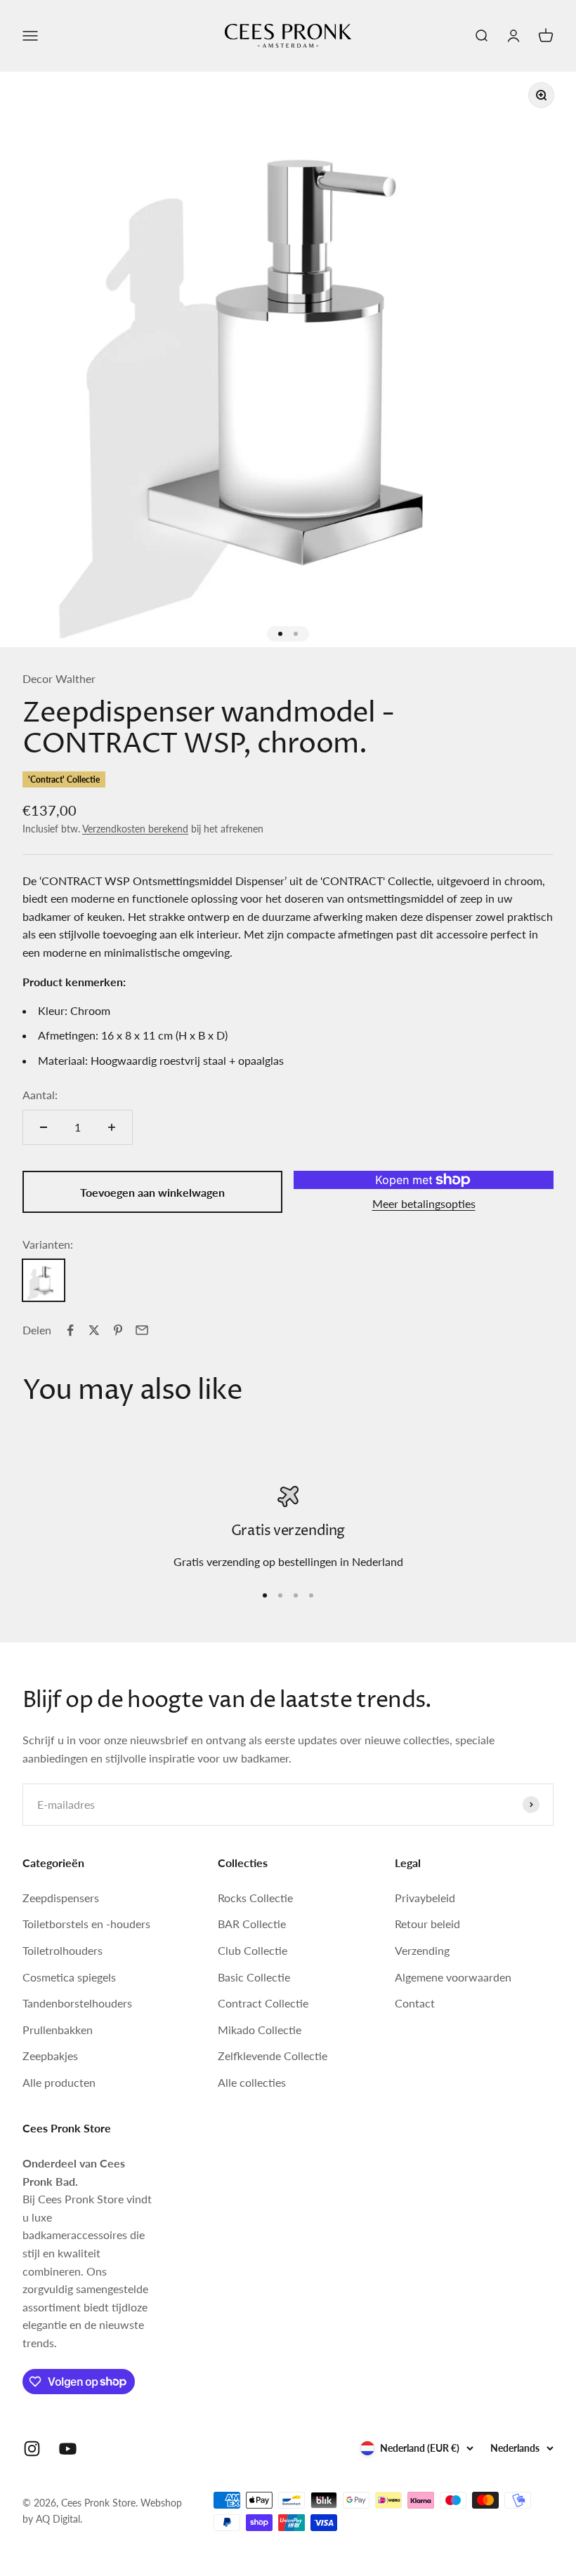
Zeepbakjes (50, 2056)
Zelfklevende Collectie (273, 2056)
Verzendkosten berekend (135, 829)
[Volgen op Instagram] (32, 2449)
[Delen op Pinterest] (118, 1330)
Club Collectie (253, 1950)
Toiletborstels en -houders (86, 1924)
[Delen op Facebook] (70, 1330)
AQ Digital (58, 2519)
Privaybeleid (425, 1898)
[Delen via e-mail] (142, 1330)
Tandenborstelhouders (77, 2003)
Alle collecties (252, 2082)
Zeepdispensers (61, 1898)
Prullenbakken (58, 2030)
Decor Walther (59, 678)
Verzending (422, 1950)
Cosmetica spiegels (69, 1977)
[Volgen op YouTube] (68, 2449)
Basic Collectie (254, 1977)
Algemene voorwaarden (453, 1977)
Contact (415, 2003)
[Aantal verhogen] (112, 1127)
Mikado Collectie (260, 2030)
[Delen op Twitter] (94, 1330)
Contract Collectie (263, 2003)
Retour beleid (427, 1924)
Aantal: (40, 1095)
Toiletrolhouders (63, 1950)
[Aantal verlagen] (44, 1127)
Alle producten (59, 2082)
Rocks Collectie (255, 1898)
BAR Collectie (252, 1924)
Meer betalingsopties (424, 1203)
